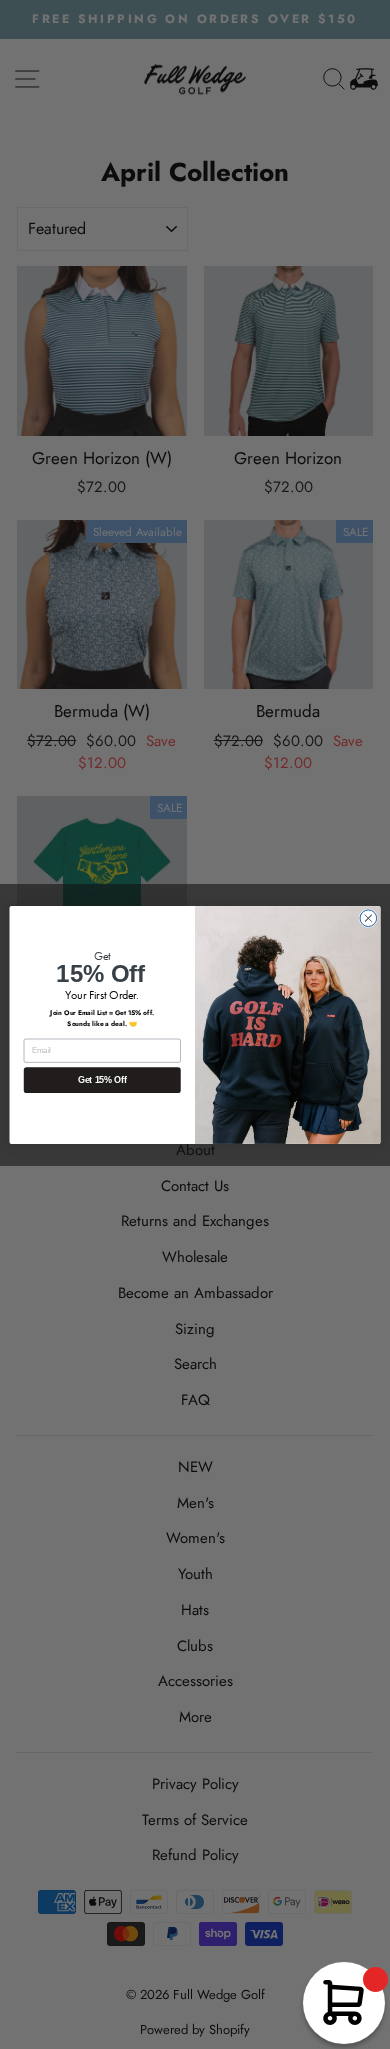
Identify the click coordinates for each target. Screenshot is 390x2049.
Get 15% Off (102, 1080)
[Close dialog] (368, 917)
